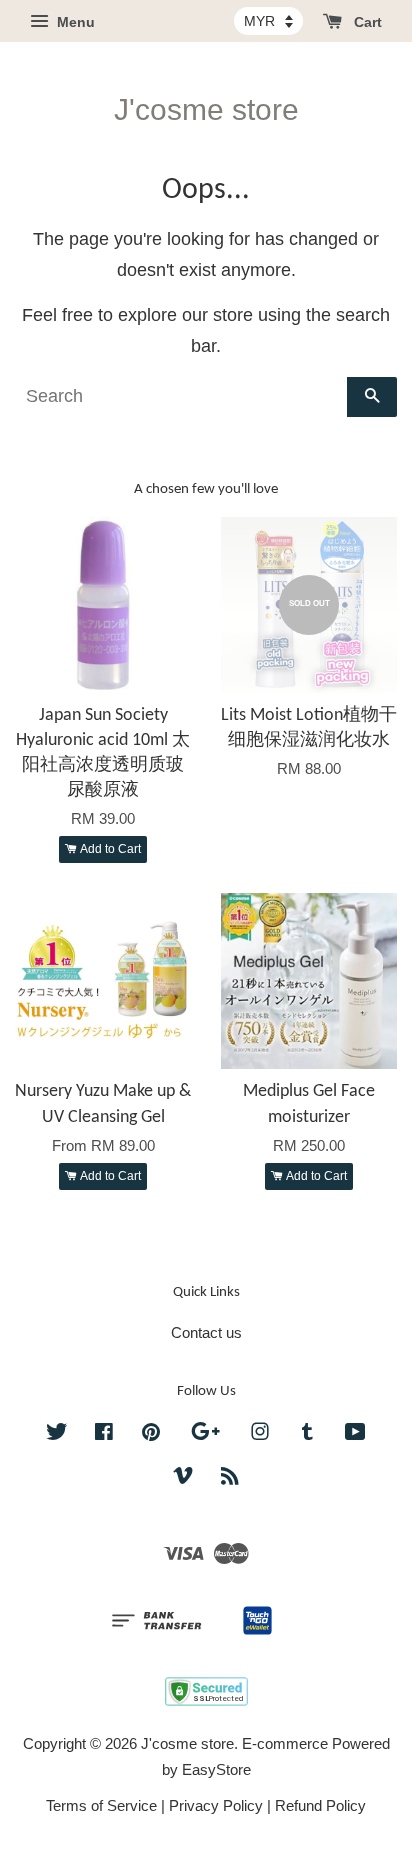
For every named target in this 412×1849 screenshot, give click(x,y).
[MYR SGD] (268, 21)
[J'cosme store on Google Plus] (205, 1434)
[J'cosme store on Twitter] (57, 1434)
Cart (366, 22)
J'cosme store (206, 109)
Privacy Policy (216, 1805)
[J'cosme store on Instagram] (260, 1434)
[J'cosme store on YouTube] (355, 1434)
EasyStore (216, 1769)
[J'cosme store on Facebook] (104, 1434)
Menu (74, 22)
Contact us (206, 1332)
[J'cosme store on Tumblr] (307, 1434)
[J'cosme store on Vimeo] (183, 1478)
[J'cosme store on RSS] (230, 1478)
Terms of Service (101, 1805)
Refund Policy (320, 1805)
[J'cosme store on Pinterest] (151, 1434)
